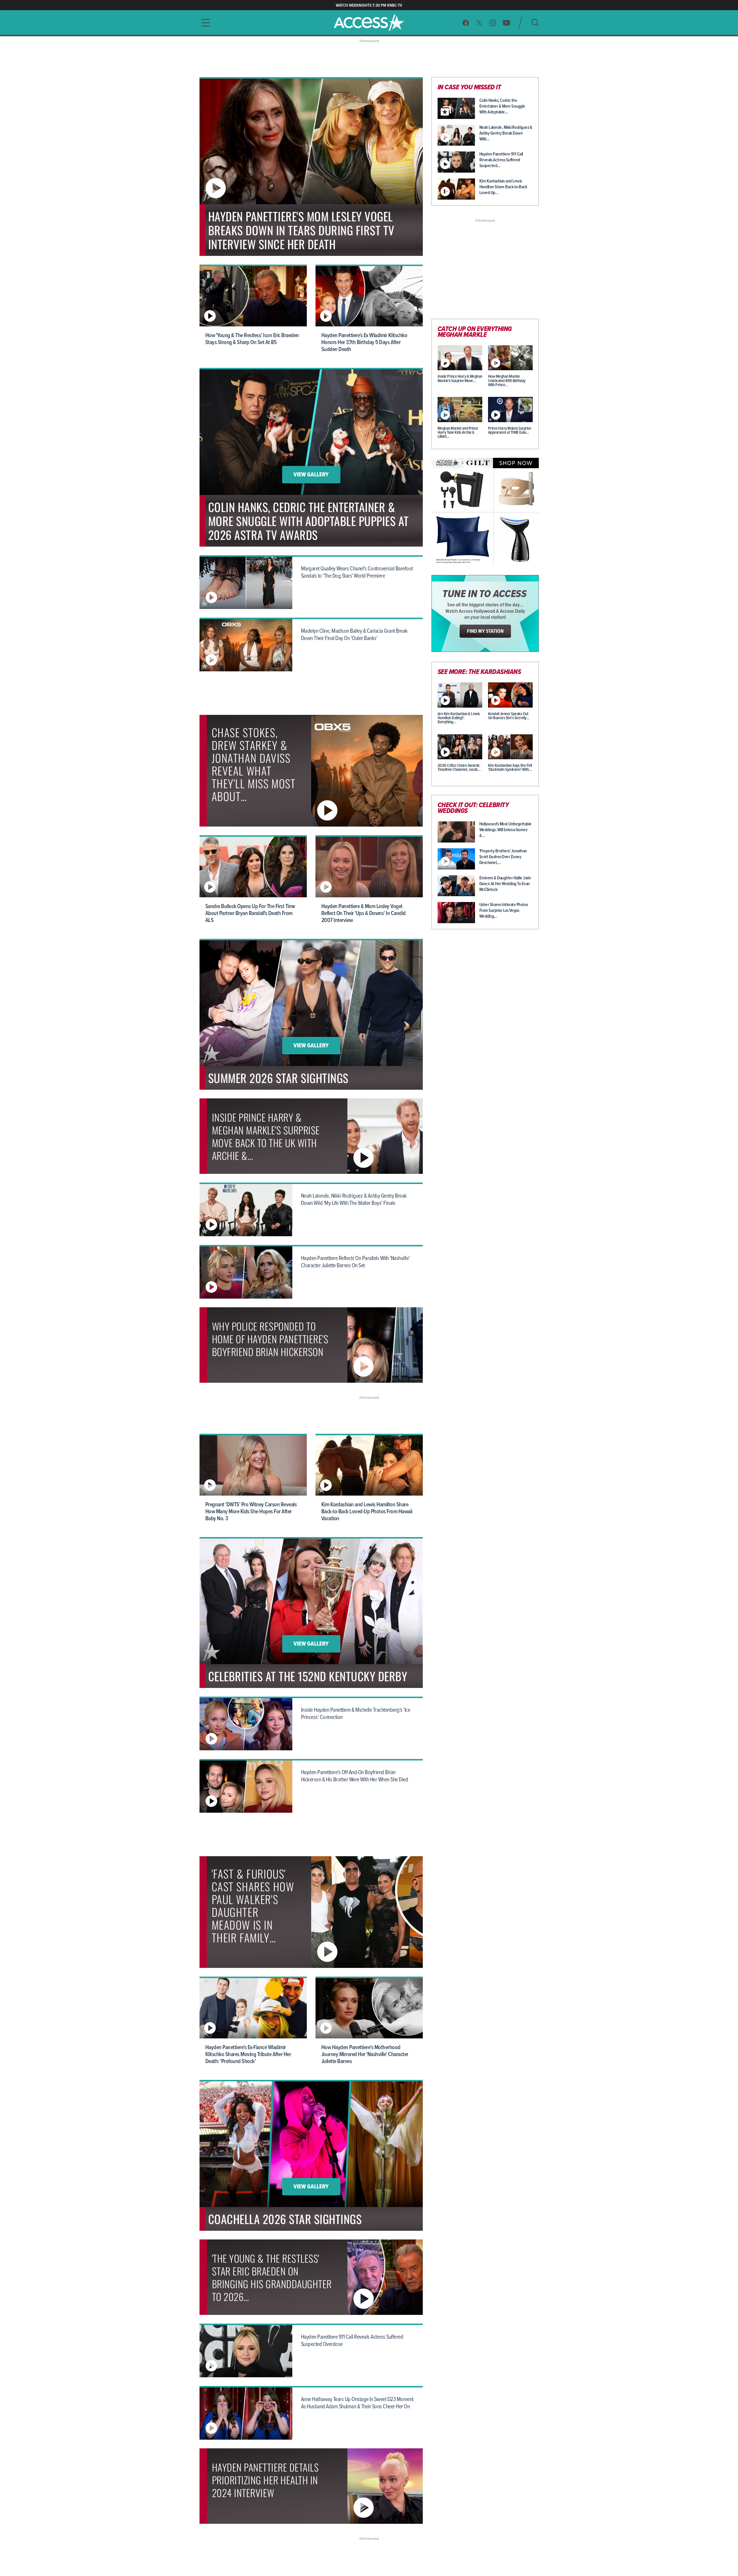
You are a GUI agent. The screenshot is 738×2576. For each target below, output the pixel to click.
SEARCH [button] (535, 22)
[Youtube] (506, 23)
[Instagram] (493, 23)
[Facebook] (466, 23)
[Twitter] (479, 23)
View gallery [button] (311, 475)
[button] (204, 23)
